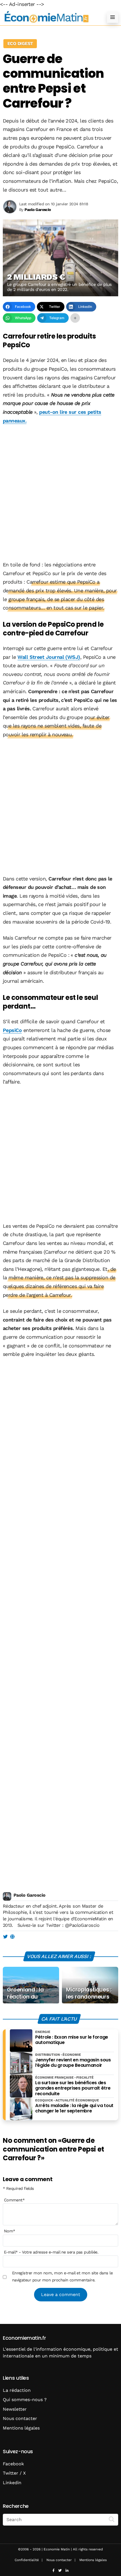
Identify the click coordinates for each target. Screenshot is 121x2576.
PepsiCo (12, 1030)
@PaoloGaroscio (82, 1925)
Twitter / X (14, 2473)
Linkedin (12, 2483)
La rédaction (17, 2390)
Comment (14, 2200)
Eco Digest (20, 44)
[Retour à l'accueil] (49, 17)
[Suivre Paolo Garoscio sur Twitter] (5, 1937)
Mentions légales (21, 2428)
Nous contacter (20, 2418)
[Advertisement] (60, 493)
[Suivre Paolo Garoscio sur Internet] (12, 1937)
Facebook (13, 2464)
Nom (10, 2231)
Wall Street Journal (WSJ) (49, 657)
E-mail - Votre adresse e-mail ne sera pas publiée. (51, 2252)
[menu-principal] (113, 17)
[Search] (112, 2519)
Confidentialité (27, 2560)
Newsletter (15, 2409)
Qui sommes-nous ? (25, 2400)
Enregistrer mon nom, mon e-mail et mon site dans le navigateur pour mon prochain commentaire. (62, 2276)
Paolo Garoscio (29, 1895)
